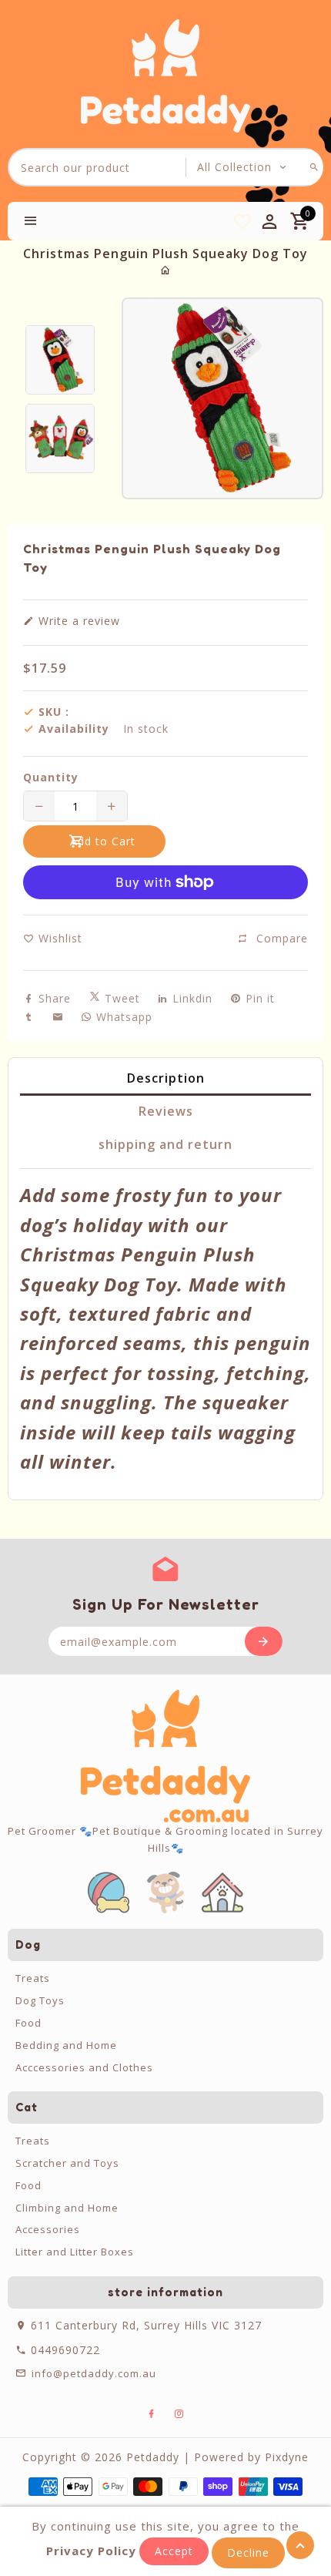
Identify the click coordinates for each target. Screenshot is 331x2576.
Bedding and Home (66, 2045)
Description (166, 1078)
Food (28, 2023)
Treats (33, 1978)
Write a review (77, 621)
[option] (60, 360)
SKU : (54, 712)
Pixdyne (287, 2457)
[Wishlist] (242, 221)
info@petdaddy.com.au (94, 2373)
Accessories (48, 2229)
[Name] (264, 1641)
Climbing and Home (67, 2208)
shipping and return (165, 1144)
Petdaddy (153, 2457)
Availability (74, 729)
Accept (174, 2551)
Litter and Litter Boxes (75, 2252)
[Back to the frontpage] (166, 270)
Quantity (51, 778)
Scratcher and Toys (67, 2163)
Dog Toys (40, 2000)
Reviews (166, 1111)
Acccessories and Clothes (84, 2067)
